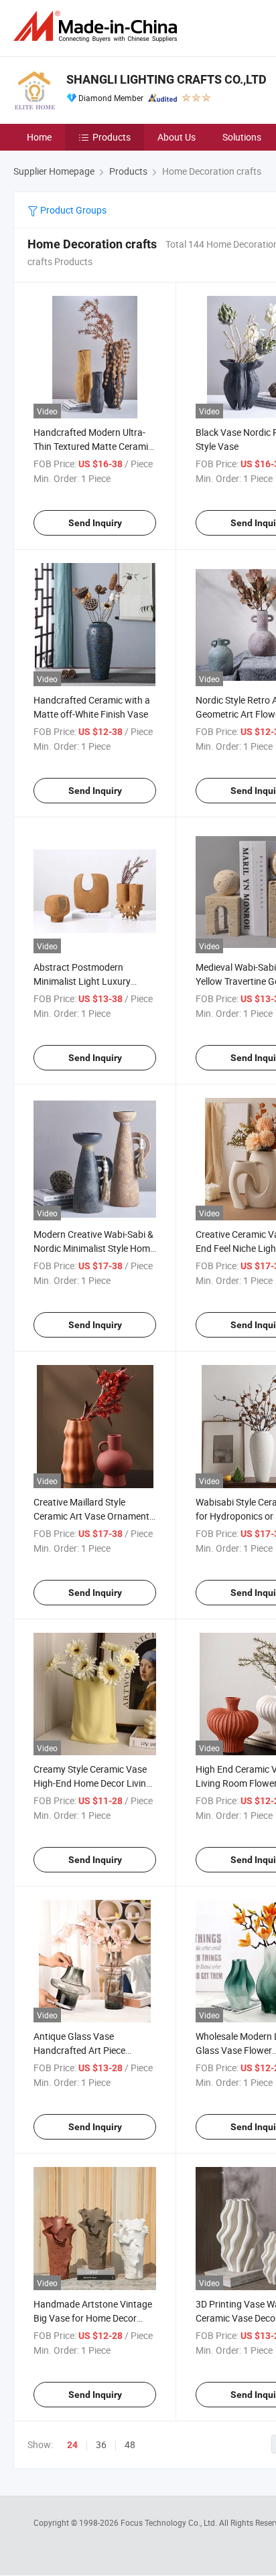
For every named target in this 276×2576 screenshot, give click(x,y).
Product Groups (72, 210)
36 (101, 2444)
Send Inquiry (95, 523)
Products (112, 137)
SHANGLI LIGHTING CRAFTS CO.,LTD (166, 79)
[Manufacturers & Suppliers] (98, 26)
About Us (177, 137)
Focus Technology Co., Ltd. (170, 2522)
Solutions (242, 137)
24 (72, 2445)
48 (130, 2444)
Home (39, 137)
